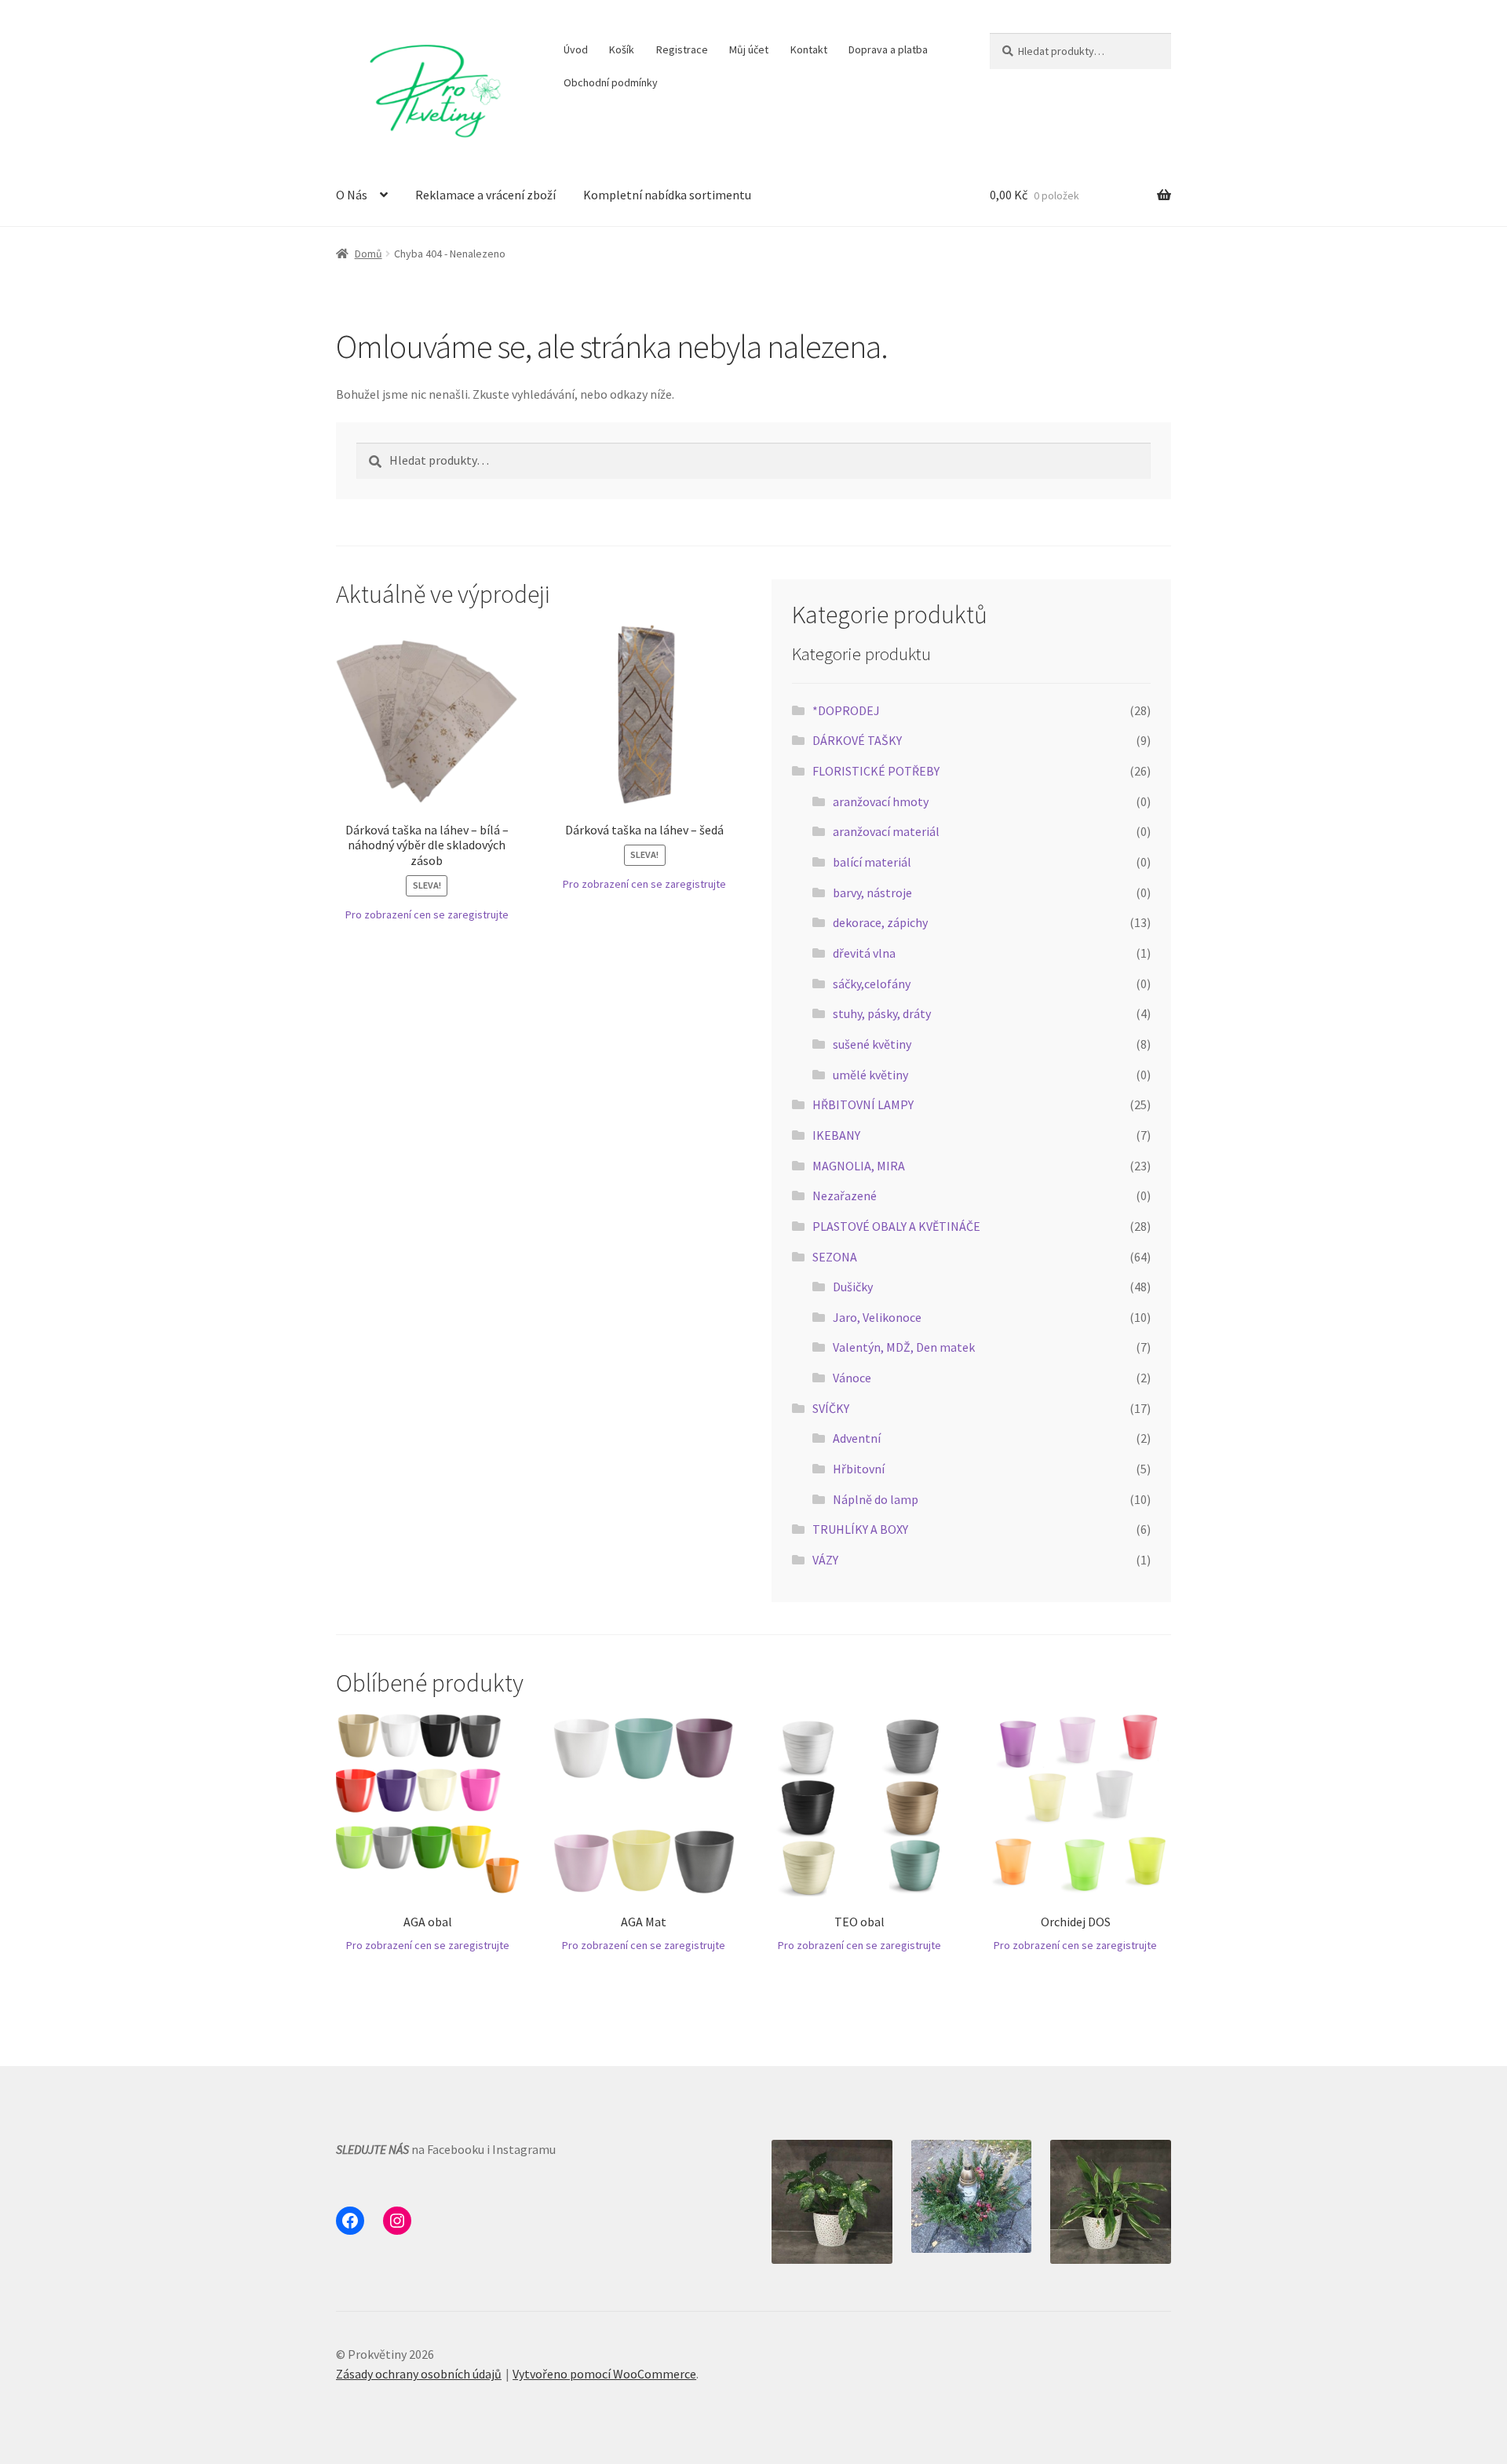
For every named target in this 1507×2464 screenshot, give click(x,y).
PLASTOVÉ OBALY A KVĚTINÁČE (896, 1226)
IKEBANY (836, 1135)
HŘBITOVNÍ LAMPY (863, 1104)
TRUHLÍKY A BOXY (860, 1529)
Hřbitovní (859, 1469)
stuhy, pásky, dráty (882, 1013)
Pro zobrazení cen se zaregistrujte (427, 914)
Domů (369, 254)
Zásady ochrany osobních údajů (419, 2374)
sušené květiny (872, 1044)
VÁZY (825, 1560)
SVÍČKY (831, 1408)
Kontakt (809, 49)
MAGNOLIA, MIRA (859, 1166)
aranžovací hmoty (881, 801)
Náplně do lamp (876, 1499)
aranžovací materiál (886, 831)
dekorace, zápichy (880, 922)
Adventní (857, 1438)
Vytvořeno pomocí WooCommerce (604, 2374)
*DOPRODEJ (846, 710)
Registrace (682, 49)
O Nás (352, 195)
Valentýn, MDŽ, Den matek (904, 1347)
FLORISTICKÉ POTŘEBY (876, 771)
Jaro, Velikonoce (877, 1317)
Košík (622, 49)
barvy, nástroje (872, 893)
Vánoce (852, 1378)
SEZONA (835, 1257)
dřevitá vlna (864, 953)
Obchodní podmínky (611, 82)
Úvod (576, 49)
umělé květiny (870, 1075)
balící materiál (872, 862)
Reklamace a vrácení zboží (485, 195)
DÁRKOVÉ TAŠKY (857, 740)
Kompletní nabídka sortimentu (667, 195)
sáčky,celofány (872, 984)
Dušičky (853, 1287)
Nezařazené (845, 1195)
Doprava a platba (888, 49)
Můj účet (749, 49)
